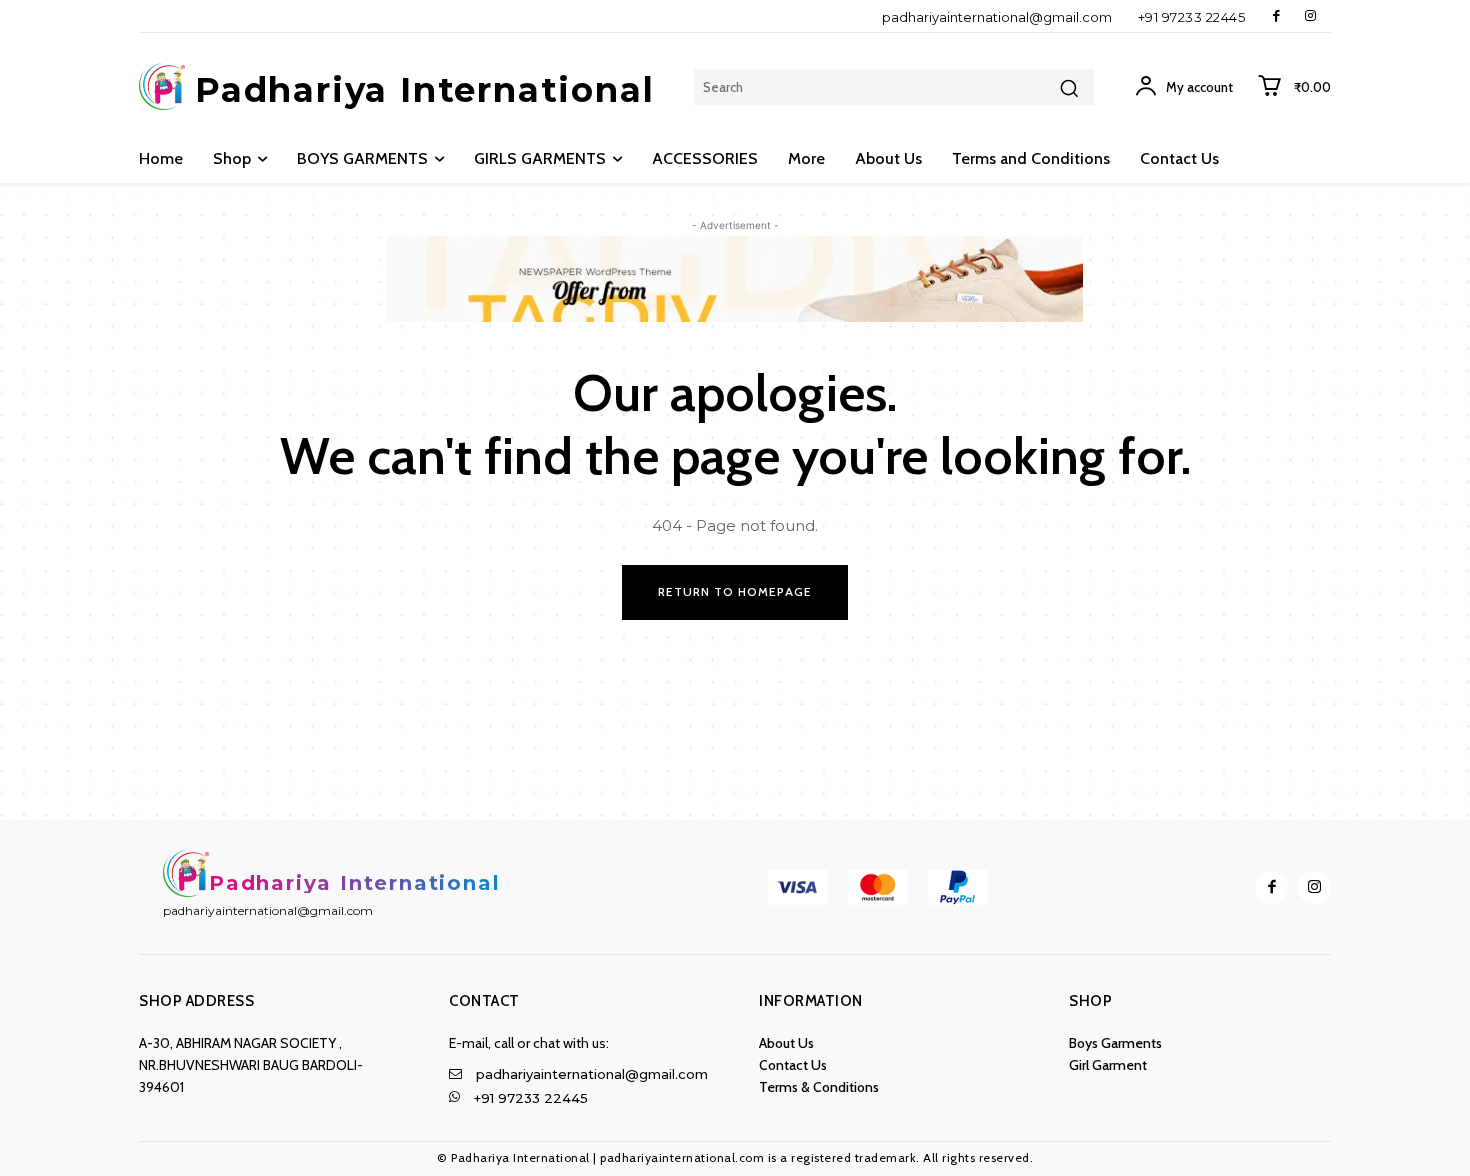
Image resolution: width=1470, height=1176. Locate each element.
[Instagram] (1310, 16)
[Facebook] (1276, 16)
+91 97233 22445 (1192, 17)
